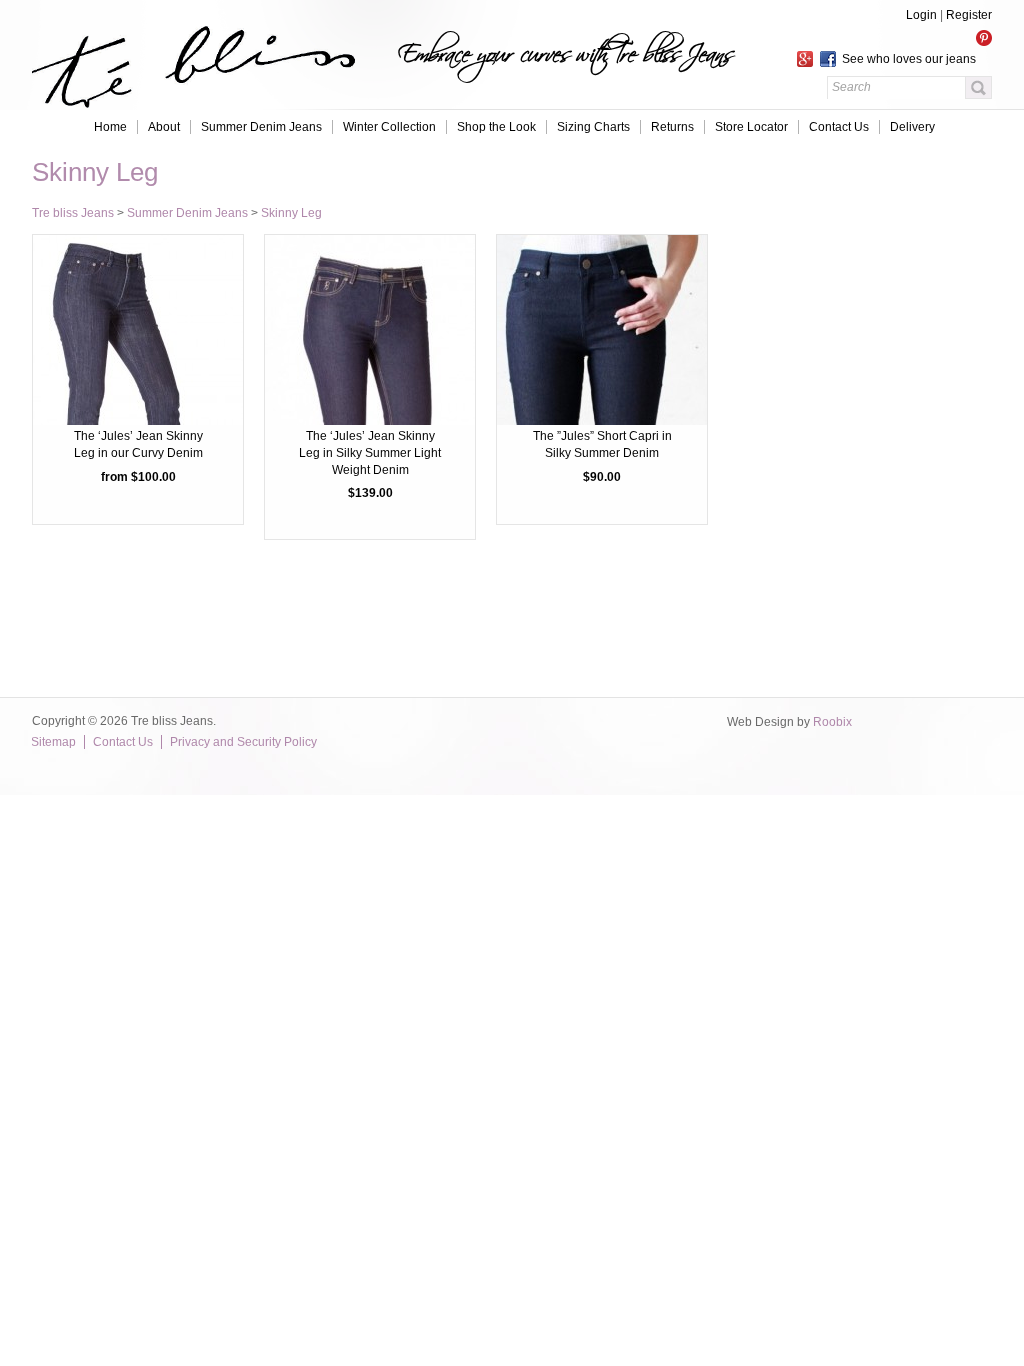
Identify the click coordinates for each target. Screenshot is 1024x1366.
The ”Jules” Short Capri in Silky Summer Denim (602, 444)
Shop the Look (496, 127)
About (164, 127)
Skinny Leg (291, 213)
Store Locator (751, 127)
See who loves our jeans (906, 59)
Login (921, 15)
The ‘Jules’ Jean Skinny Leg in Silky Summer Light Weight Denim (370, 453)
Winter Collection (389, 127)
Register (969, 15)
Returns (672, 127)
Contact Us (839, 127)
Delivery (912, 127)
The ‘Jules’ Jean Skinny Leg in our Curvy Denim (138, 444)
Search (978, 87)
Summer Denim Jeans (261, 127)
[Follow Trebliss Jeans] (894, 37)
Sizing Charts (593, 127)
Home (110, 127)
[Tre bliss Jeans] (189, 99)
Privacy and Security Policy (243, 742)
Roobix (832, 722)
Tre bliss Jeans (73, 213)
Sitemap (53, 742)
